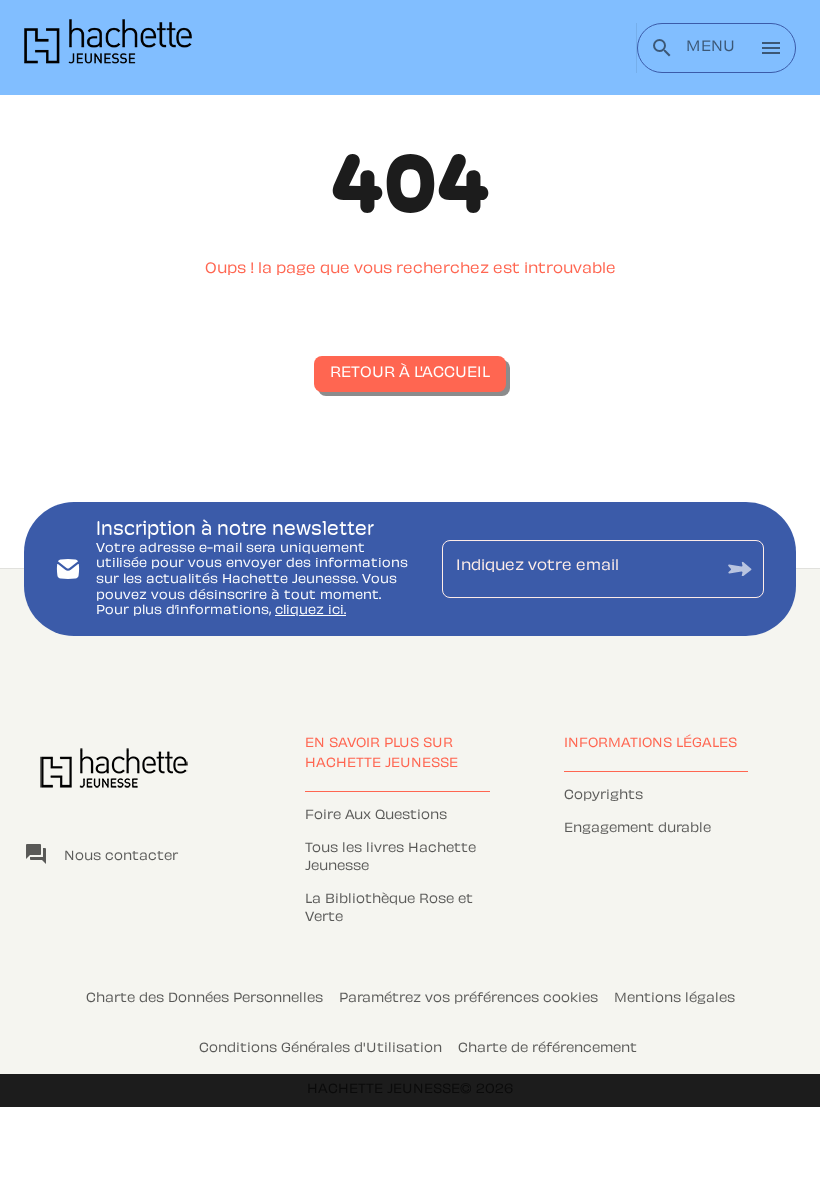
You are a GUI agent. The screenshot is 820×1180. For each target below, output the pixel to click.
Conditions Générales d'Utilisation (320, 1049)
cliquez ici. (310, 611)
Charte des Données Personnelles (204, 999)
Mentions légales (674, 999)
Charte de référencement (547, 1049)
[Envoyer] (740, 568)
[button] (410, 374)
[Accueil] (108, 47)
